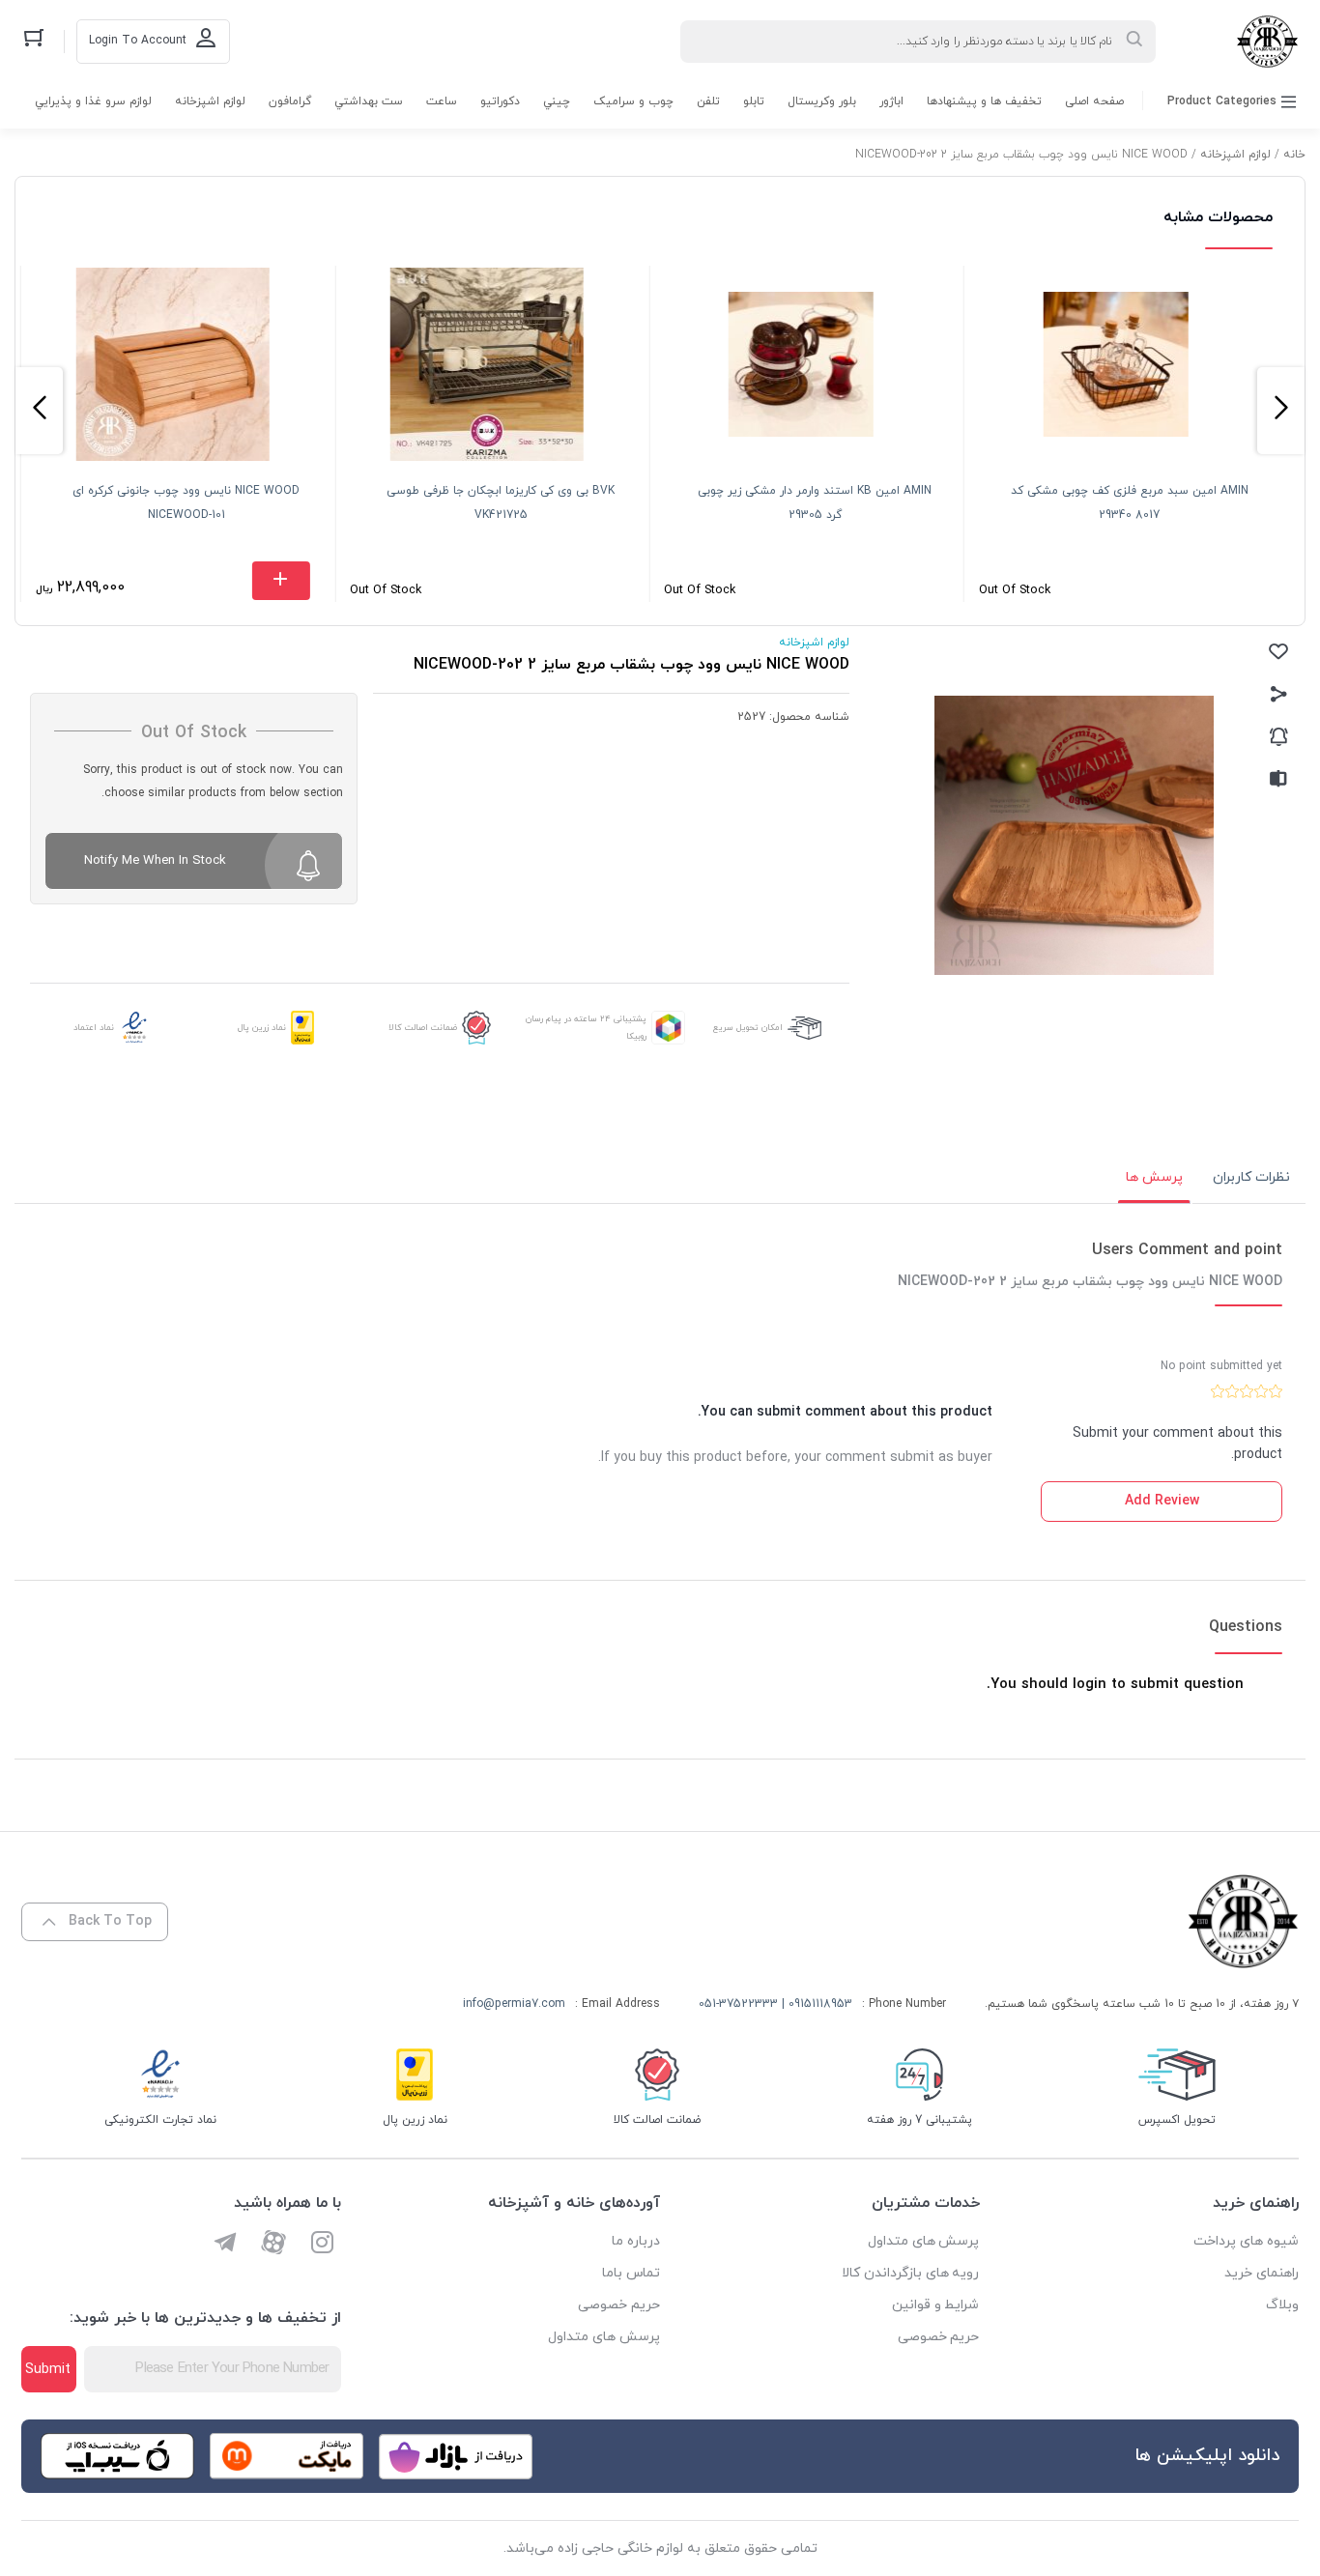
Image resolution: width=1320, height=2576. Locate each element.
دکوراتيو (500, 101)
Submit (48, 2370)
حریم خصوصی (939, 2337)
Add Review (1162, 1501)
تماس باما (631, 2273)
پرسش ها (1154, 1177)
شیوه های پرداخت (1246, 2241)
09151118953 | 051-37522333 (775, 2004)
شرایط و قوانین (936, 2305)
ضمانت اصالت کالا (423, 1028)
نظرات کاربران (1251, 1177)
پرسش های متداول (924, 2241)
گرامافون (290, 101)
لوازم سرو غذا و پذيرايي (93, 101)
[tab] (1251, 1178)
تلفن (708, 101)
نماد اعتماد (94, 1028)
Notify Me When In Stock (155, 861)
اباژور (891, 101)
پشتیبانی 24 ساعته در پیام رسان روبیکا (586, 1028)
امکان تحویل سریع (748, 1028)
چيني (557, 101)
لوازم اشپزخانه (210, 101)
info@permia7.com (514, 2004)
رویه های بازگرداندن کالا (911, 2273)
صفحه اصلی (1094, 101)
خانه (1294, 155)
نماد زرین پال (262, 1028)
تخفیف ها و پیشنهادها (984, 101)
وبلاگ (1282, 2305)
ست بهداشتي (369, 101)
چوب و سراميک (633, 101)
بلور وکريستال (822, 101)
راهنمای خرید (1262, 2273)
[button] (1281, 411)
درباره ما (636, 2241)
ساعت (442, 101)
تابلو (754, 101)
